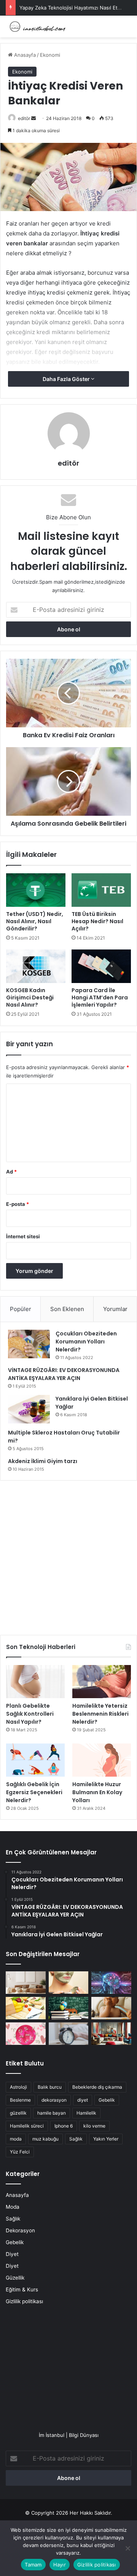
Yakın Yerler (106, 2139)
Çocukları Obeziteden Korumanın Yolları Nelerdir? (86, 1342)
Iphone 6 (64, 2126)
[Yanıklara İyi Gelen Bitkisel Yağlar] (29, 1409)
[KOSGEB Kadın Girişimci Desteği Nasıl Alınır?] (36, 966)
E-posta (18, 1204)
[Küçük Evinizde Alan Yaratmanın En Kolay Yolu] (26, 1983)
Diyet (12, 2254)
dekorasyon (54, 2100)
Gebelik (107, 2100)
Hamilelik (86, 2113)
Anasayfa (24, 55)
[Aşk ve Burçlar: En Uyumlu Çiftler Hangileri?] (26, 2034)
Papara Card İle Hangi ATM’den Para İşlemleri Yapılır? (100, 997)
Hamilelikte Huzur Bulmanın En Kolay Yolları (97, 1792)
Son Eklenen (67, 1309)
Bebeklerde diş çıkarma (97, 2087)
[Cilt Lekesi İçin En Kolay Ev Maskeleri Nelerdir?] (69, 1983)
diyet (83, 2100)
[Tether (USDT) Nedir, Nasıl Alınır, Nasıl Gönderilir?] (36, 890)
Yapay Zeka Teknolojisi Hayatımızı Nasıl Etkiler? (75, 8)
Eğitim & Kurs (22, 2289)
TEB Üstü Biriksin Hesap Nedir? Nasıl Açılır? (97, 921)
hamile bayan (52, 2113)
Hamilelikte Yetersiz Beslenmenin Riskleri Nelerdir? (100, 1714)
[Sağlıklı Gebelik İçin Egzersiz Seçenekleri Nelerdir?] (35, 1760)
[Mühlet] (36, 26)
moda (16, 2139)
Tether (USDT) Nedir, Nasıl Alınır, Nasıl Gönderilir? (35, 921)
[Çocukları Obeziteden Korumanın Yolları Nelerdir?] (29, 1344)
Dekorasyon (20, 2230)
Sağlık (76, 2139)
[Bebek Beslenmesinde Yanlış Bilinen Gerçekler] (111, 2008)
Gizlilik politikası (24, 2301)
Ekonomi (50, 55)
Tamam (33, 2565)
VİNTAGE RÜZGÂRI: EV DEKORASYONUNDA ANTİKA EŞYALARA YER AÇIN (64, 1374)
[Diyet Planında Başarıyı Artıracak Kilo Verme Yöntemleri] (26, 2008)
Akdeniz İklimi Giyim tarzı (43, 1461)
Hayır (60, 2565)
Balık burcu (50, 2087)
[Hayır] (127, 2548)
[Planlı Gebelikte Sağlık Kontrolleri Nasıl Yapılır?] (35, 1682)
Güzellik (15, 2278)
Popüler (21, 1309)
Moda (13, 2207)
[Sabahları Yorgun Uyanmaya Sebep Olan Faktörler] (69, 2034)
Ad (11, 1172)
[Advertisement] (68, 1555)
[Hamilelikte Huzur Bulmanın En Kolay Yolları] (102, 1760)
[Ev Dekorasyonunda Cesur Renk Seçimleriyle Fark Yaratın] (111, 2034)
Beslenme (20, 2100)
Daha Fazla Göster (67, 379)
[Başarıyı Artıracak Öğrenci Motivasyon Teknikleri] (69, 2008)
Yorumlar (115, 1309)
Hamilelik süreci (27, 2126)
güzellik (18, 2113)
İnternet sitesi (23, 1236)
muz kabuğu (45, 2139)
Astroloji (18, 2087)
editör (24, 118)
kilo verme (94, 2126)
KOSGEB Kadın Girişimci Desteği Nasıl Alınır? (30, 997)
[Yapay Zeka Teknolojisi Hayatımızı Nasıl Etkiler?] (111, 1983)
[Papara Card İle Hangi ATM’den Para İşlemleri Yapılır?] (101, 966)
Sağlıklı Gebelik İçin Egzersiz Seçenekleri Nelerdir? (34, 1792)
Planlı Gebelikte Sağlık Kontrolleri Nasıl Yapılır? (30, 1714)
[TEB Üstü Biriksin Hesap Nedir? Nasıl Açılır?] (101, 890)
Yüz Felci (20, 2152)
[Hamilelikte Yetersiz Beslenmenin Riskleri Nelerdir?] (102, 1682)
